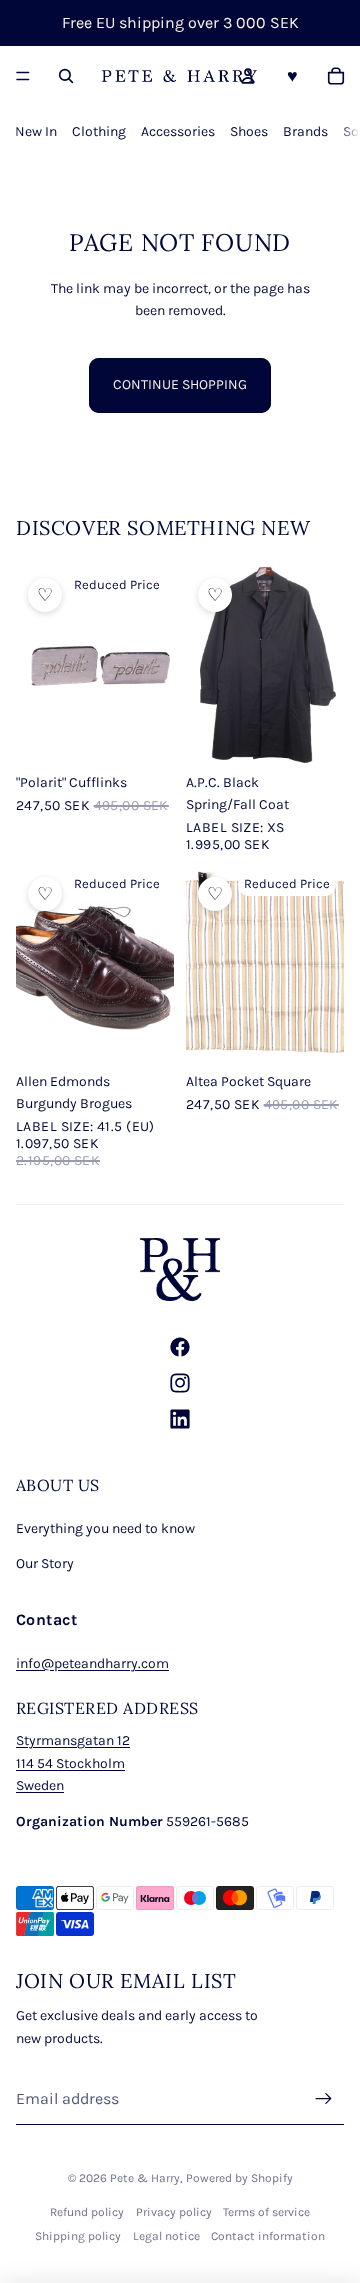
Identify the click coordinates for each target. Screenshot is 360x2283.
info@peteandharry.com (92, 1663)
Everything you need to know (105, 1528)
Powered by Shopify (239, 2178)
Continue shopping (180, 384)
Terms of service (266, 2212)
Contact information (268, 2236)
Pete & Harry (145, 2178)
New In (36, 131)
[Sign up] (324, 2099)
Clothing (99, 131)
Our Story (45, 1563)
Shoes (249, 131)
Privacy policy (174, 2212)
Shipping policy (78, 2236)
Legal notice (166, 2236)
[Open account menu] (248, 76)
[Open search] (66, 76)
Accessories (178, 131)
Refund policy (87, 2212)
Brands (305, 131)
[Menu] (23, 76)
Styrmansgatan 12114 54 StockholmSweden (73, 1763)
